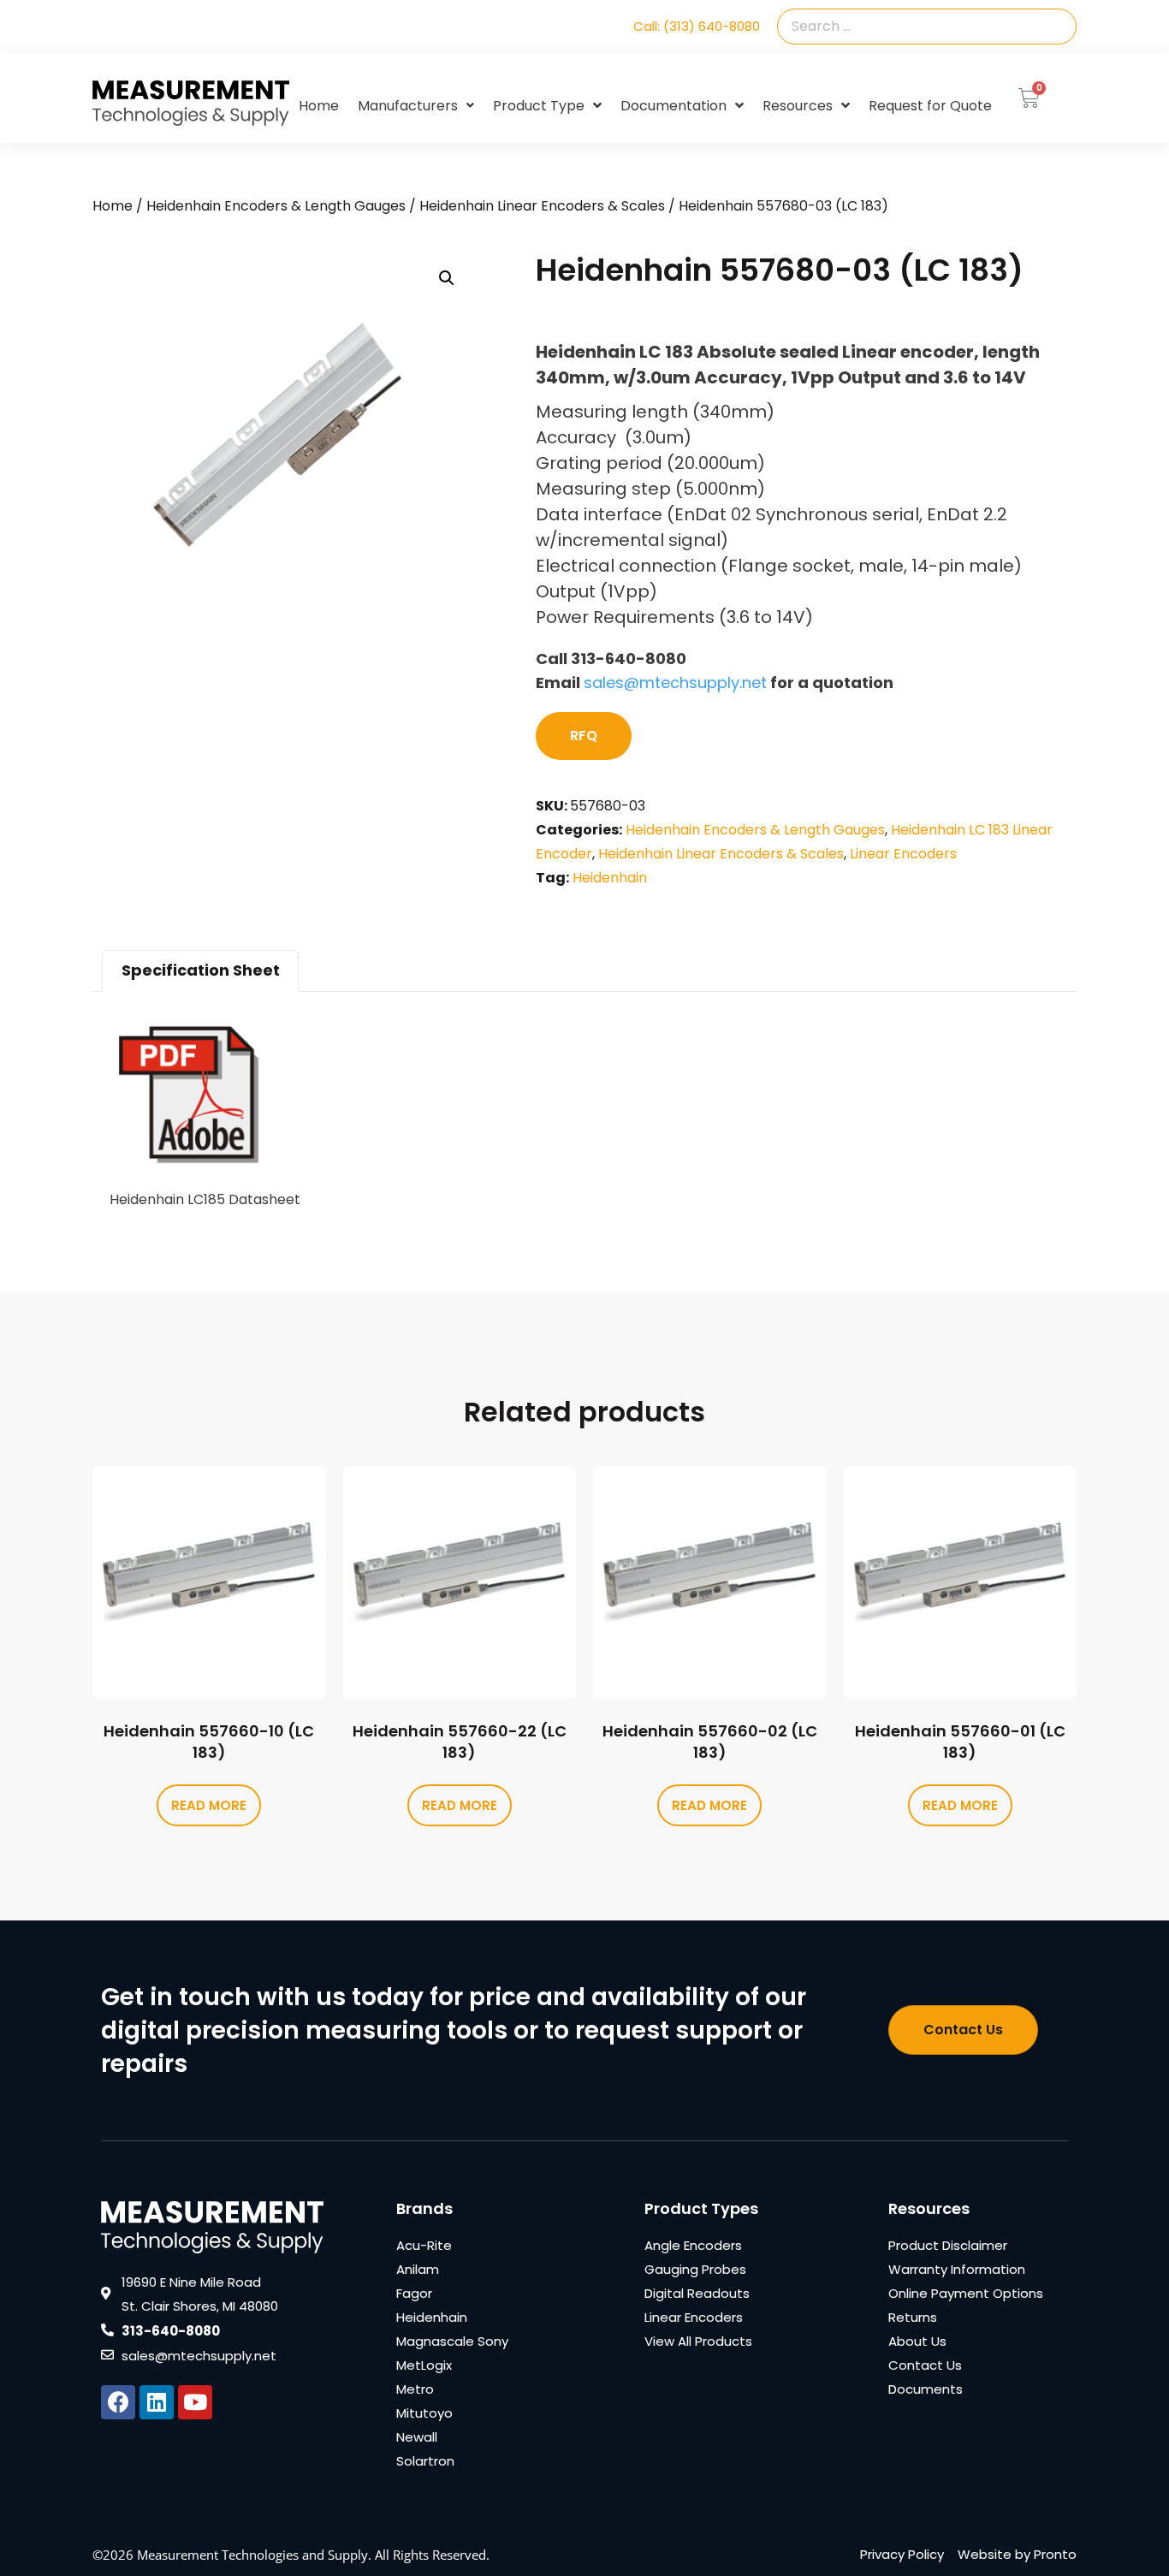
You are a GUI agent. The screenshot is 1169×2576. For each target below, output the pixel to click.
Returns (913, 2317)
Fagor (414, 2293)
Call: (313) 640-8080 (697, 26)
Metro (415, 2389)
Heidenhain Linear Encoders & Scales (542, 206)
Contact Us (925, 2365)
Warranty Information (957, 2269)
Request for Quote (930, 106)
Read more (209, 1805)
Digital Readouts (697, 2293)
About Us (917, 2341)
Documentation (674, 106)
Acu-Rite (424, 2245)
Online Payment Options (966, 2293)
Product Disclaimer (948, 2245)
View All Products (698, 2341)
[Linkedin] (157, 2402)
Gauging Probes (695, 2269)
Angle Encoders (693, 2245)
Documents (926, 2389)
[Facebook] (118, 2402)
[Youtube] (195, 2402)
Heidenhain (610, 878)
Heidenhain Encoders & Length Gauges (276, 206)
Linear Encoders (903, 854)
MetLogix (424, 2365)
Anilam (418, 2269)
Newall (417, 2437)
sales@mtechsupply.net (675, 683)
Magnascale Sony (452, 2341)
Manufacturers (408, 106)
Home (319, 106)
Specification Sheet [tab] (201, 970)
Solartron (425, 2461)
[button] (447, 278)
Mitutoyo (424, 2413)
